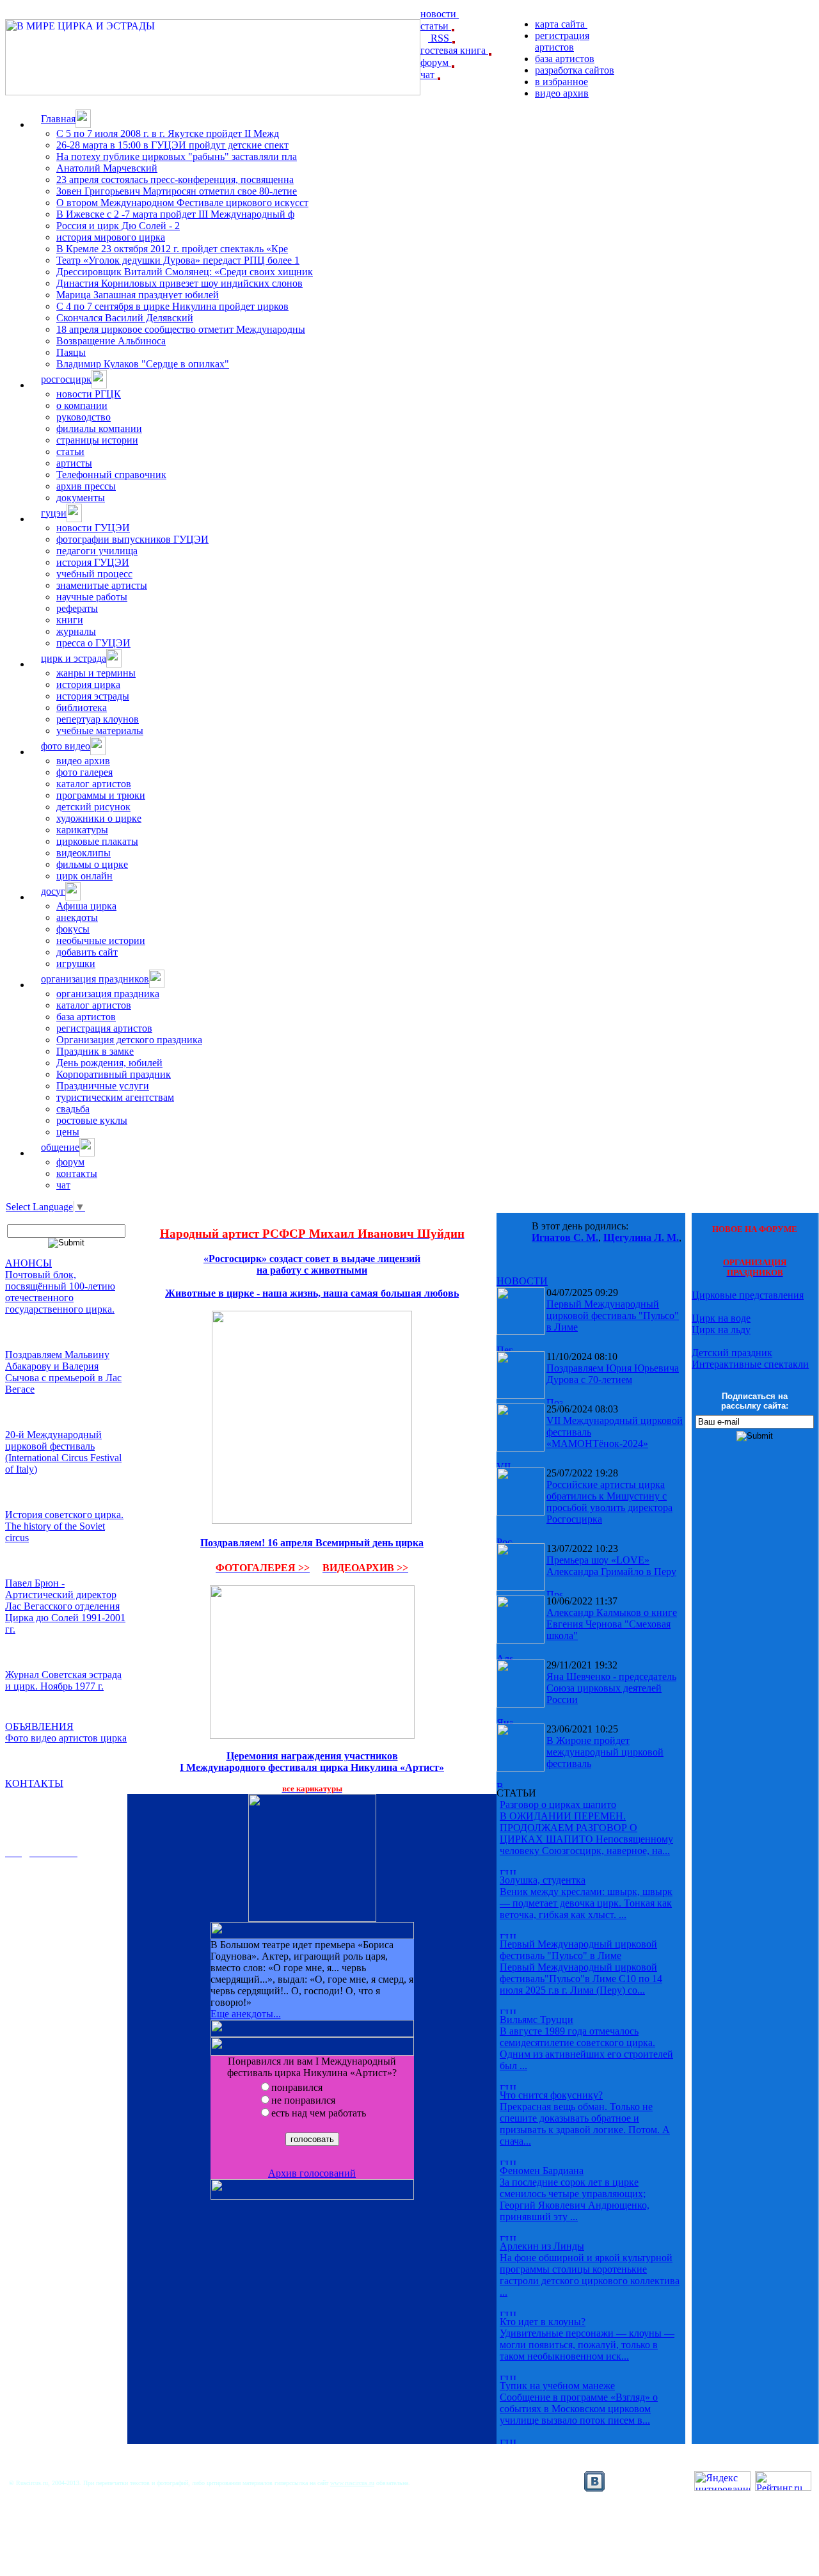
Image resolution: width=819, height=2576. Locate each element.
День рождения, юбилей (109, 1063)
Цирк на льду (721, 1330)
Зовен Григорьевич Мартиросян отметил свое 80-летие (177, 191)
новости (440, 14)
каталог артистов (94, 784)
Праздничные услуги (103, 1086)
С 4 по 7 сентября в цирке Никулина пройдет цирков (172, 306)
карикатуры (82, 830)
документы (81, 498)
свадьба (73, 1109)
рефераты (77, 608)
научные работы (92, 597)
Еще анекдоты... (246, 2014)
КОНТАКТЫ (34, 1783)
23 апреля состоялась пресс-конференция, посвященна (175, 180)
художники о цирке (99, 818)
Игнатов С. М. (565, 1237)
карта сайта (561, 24)
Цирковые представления (748, 1295)
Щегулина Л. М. (641, 1237)
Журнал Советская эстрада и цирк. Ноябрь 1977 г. (63, 1680)
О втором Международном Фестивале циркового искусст (182, 203)
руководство (83, 417)
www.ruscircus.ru (352, 2483)
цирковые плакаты (97, 841)
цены (68, 1132)
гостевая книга (454, 50)
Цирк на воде (721, 1318)
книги (70, 620)
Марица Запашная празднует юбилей (138, 295)
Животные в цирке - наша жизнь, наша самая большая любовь (312, 1293)
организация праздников (95, 979)
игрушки (76, 964)
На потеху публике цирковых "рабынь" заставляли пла (177, 156)
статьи (436, 26)
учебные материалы (100, 731)
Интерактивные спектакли (750, 1364)
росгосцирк (66, 379)
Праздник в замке (95, 1051)
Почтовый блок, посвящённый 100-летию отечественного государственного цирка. (60, 1292)
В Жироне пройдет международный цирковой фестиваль (605, 1752)
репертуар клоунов (98, 719)
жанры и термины (96, 673)
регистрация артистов (562, 41)
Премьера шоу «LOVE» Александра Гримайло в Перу (611, 1566)
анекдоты (77, 917)
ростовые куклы (92, 1120)
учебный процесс (94, 574)
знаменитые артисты (102, 585)
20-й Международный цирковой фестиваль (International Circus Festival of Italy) (63, 1452)
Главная (58, 119)
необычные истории (101, 940)
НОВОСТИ (522, 1281)
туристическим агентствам (115, 1097)
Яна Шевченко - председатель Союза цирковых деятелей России (611, 1688)
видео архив (562, 93)
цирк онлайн (84, 876)
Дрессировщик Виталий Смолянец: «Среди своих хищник (185, 272)
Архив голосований (312, 2173)
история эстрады (93, 696)
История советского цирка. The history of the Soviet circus (64, 1526)
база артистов (565, 59)
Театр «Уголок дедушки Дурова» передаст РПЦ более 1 (178, 260)
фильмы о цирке (92, 864)
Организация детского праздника (129, 1040)
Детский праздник (732, 1353)
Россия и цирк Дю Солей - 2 (118, 226)
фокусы (73, 929)
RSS (440, 38)
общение (60, 1147)
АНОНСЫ (28, 1263)
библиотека (82, 708)
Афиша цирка (86, 906)
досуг (53, 891)
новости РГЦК (89, 394)
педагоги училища (97, 551)
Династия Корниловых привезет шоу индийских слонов (179, 283)
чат (429, 75)
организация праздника (108, 994)
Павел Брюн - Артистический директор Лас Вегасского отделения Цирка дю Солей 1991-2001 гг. (65, 1606)
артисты (74, 463)
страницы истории (97, 440)
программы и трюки (101, 795)
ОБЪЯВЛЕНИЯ (39, 1726)
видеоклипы (83, 853)
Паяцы (71, 352)
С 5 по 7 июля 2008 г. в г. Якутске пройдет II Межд (168, 133)
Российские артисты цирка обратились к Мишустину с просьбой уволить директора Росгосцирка (609, 1502)
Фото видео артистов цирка (66, 1738)
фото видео (66, 746)
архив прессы (86, 486)
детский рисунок (93, 807)
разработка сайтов (575, 70)
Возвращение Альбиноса (111, 341)
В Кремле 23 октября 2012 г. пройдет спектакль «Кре (172, 249)
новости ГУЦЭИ (93, 528)
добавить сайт (87, 952)
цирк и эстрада (74, 658)
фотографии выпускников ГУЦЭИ (132, 539)
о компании (82, 405)
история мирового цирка (111, 237)
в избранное (561, 82)
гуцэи (54, 513)
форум (436, 62)
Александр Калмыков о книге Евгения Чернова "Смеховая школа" (612, 1624)
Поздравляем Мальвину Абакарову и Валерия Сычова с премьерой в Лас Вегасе (63, 1372)
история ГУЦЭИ (93, 562)
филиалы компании (99, 428)
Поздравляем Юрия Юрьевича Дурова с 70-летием (613, 1374)
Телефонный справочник (111, 475)
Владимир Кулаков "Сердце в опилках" (143, 364)
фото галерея (84, 772)
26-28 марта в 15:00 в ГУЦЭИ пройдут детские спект (172, 145)
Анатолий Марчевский (107, 168)
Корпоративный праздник (114, 1074)
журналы (76, 631)
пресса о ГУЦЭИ (93, 643)
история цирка (88, 684)
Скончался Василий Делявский (125, 318)
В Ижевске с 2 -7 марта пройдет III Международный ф (175, 214)
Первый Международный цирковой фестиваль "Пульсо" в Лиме (613, 1316)
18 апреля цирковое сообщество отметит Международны (181, 329)
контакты (77, 1173)
